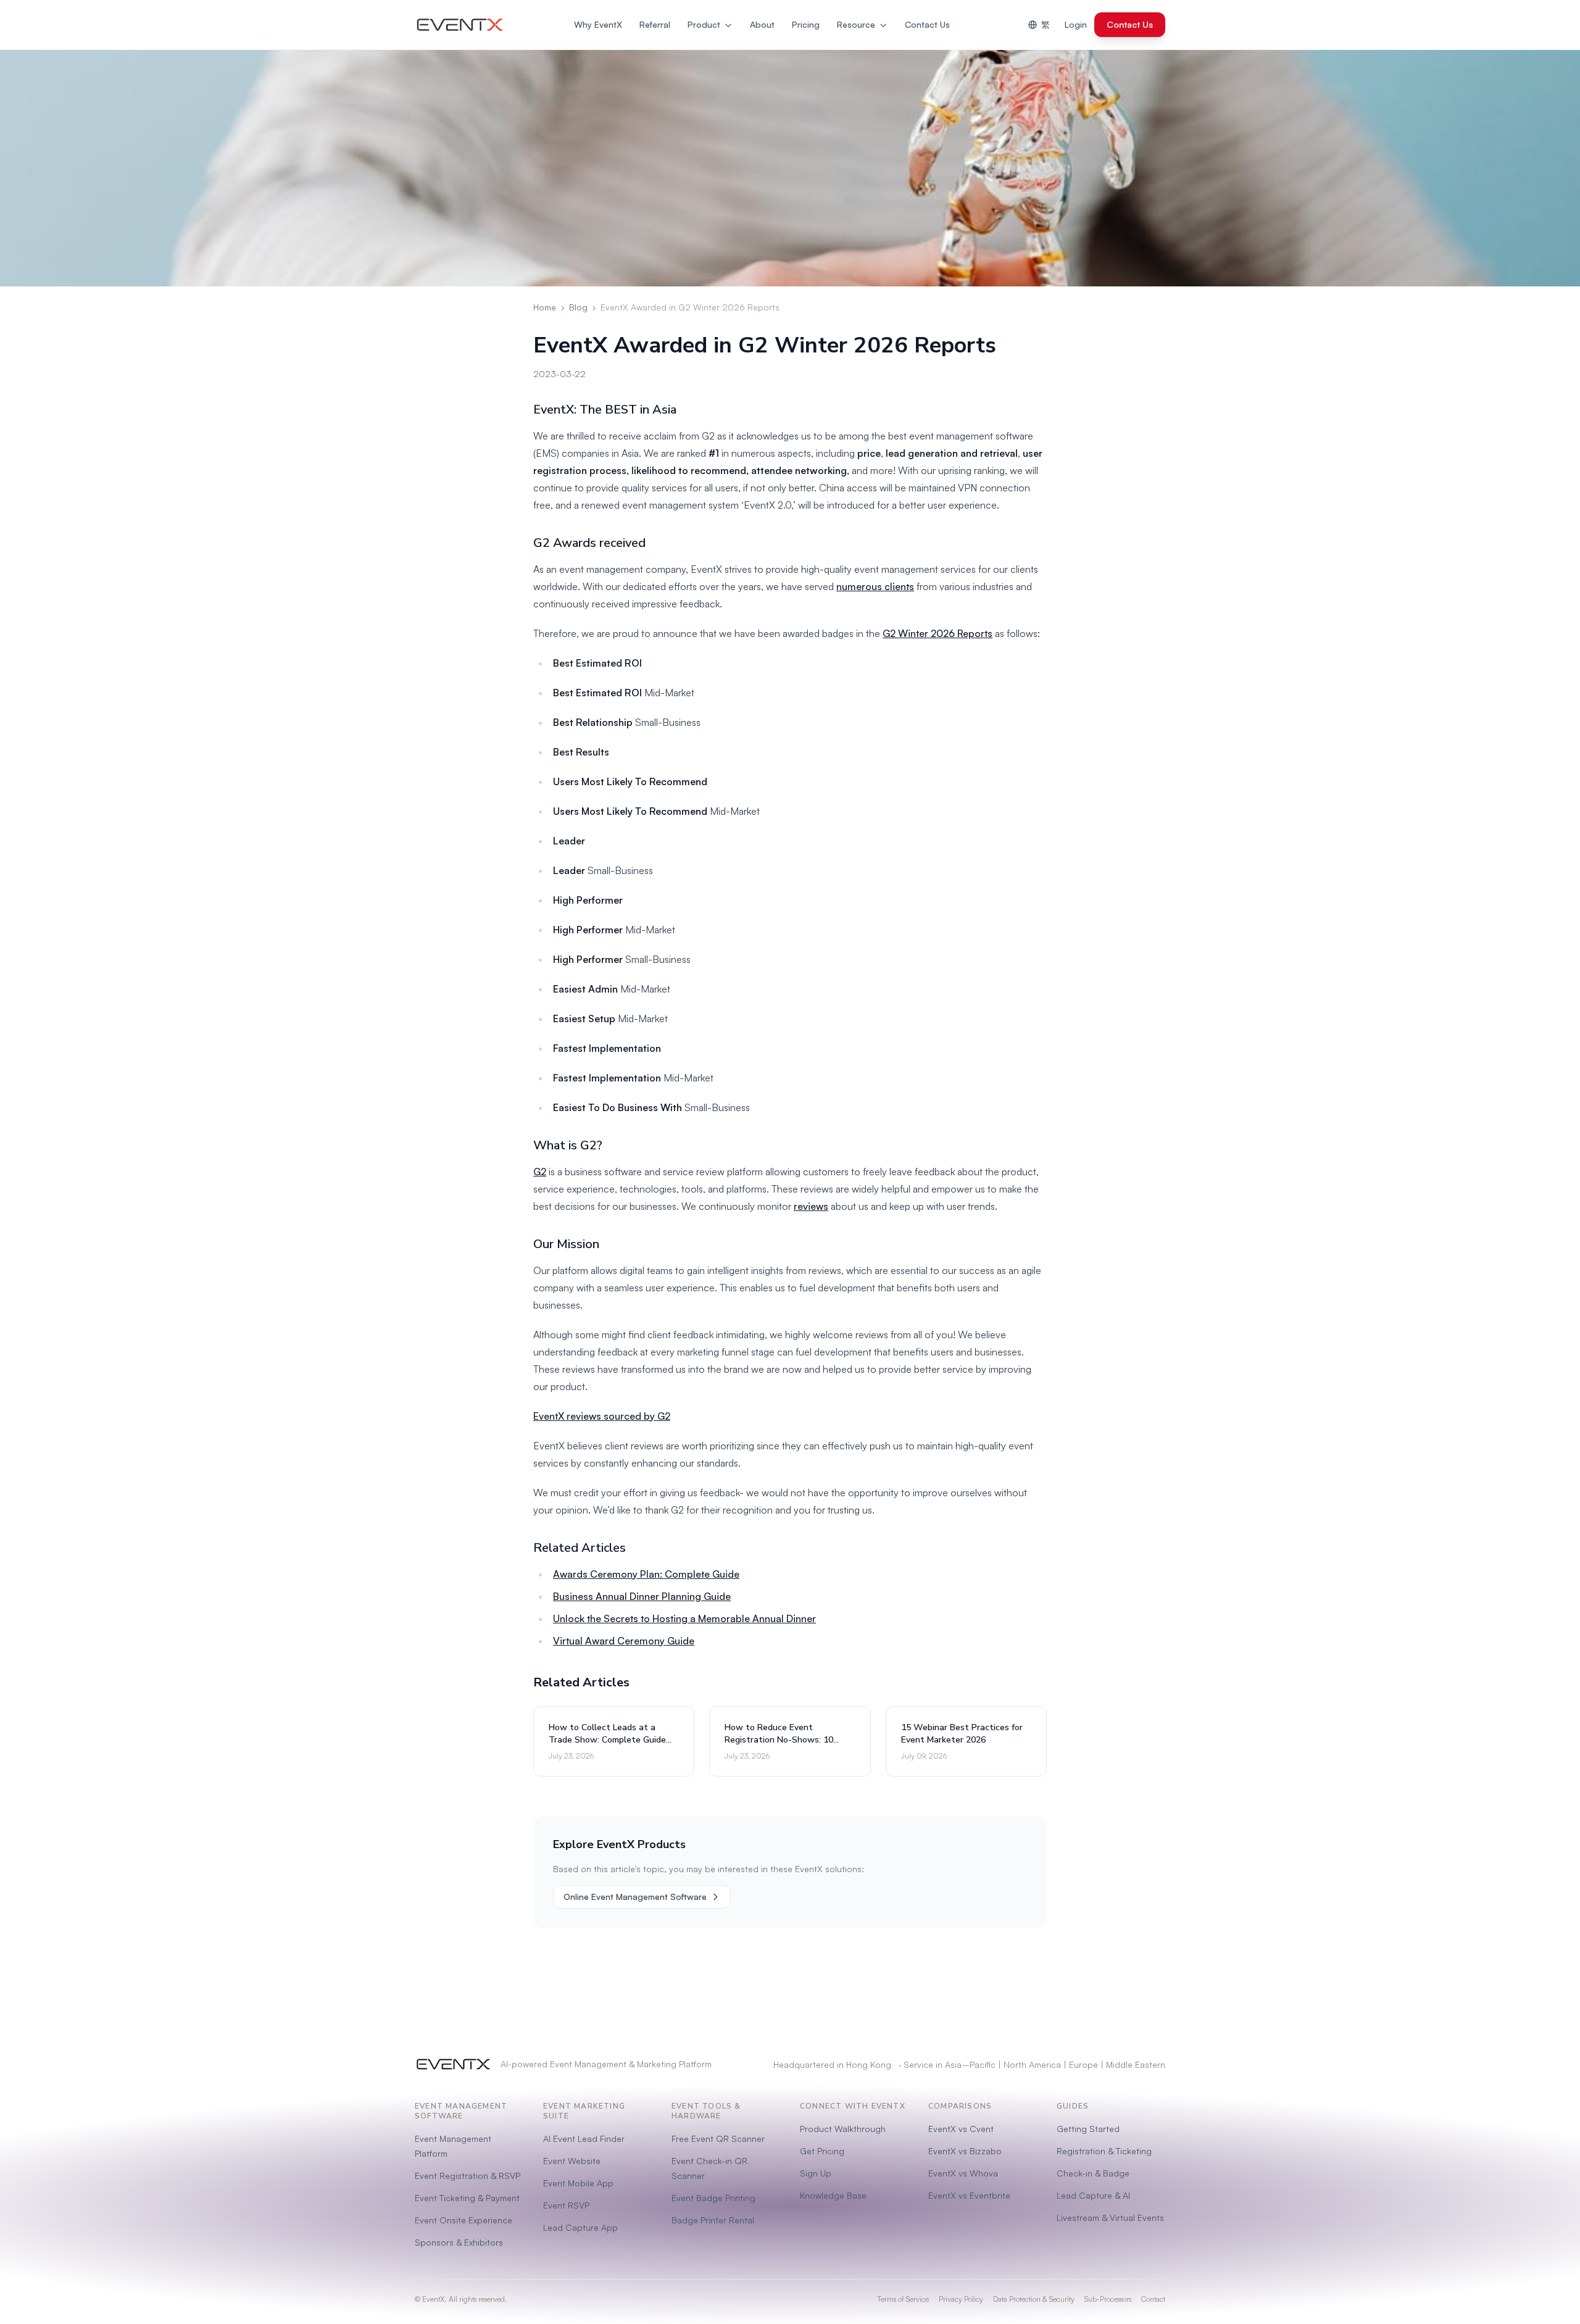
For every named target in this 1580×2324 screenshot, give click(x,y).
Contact (1153, 2299)
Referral (655, 24)
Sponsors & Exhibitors (459, 2242)
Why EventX (598, 24)
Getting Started (1088, 2129)
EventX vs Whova (963, 2173)
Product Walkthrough (843, 2129)
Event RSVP (566, 2205)
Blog (578, 307)
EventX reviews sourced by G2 (602, 1416)
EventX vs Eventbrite (969, 2195)
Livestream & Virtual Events (1110, 2218)
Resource (856, 24)
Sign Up (816, 2173)
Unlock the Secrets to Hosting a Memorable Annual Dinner (684, 1618)
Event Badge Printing (713, 2198)
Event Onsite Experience (464, 2220)
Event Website (572, 2161)
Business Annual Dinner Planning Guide (642, 1596)
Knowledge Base (833, 2195)
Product (704, 24)
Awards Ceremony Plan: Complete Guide (646, 1574)
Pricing (806, 24)
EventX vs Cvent (961, 2129)
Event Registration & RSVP (468, 2176)
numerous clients (875, 586)
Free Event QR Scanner (718, 2139)
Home (545, 307)
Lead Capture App (580, 2227)
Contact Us (927, 24)
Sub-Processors (1108, 2299)
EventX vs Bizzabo (965, 2151)
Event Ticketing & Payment (467, 2198)
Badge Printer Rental (713, 2220)
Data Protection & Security (1034, 2299)
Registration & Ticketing (1104, 2151)
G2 (540, 1172)
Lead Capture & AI (1093, 2195)
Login (1076, 24)
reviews (811, 1206)
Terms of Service (903, 2299)
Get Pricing (822, 2151)
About (762, 24)
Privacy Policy (961, 2299)
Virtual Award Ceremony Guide (624, 1641)
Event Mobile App (578, 2183)
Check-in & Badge (1093, 2173)
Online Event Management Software (635, 1897)
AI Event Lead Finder (584, 2139)
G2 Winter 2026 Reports (938, 633)
